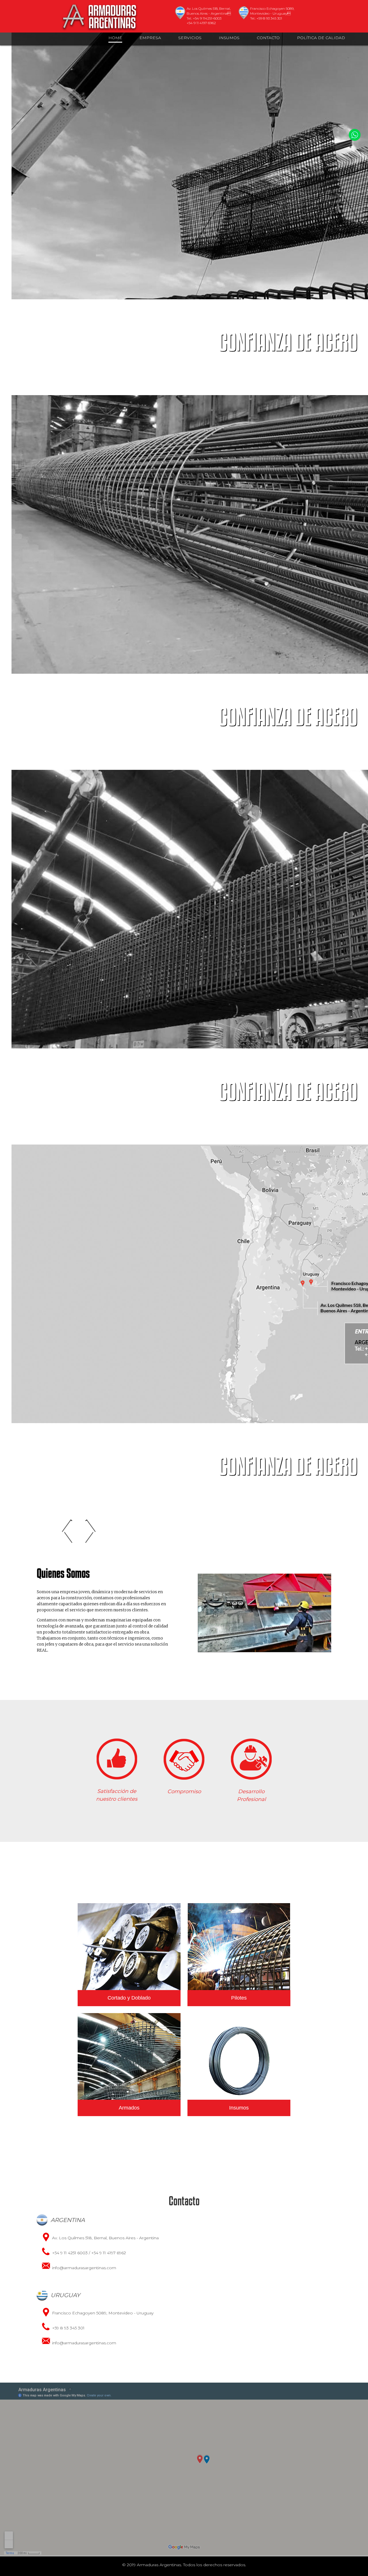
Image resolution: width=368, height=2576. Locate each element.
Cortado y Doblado (129, 1998)
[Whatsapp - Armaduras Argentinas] (355, 135)
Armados (129, 2108)
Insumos (239, 2108)
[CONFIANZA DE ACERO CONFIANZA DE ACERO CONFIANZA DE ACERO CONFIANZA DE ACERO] (184, 160)
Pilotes (239, 1998)
